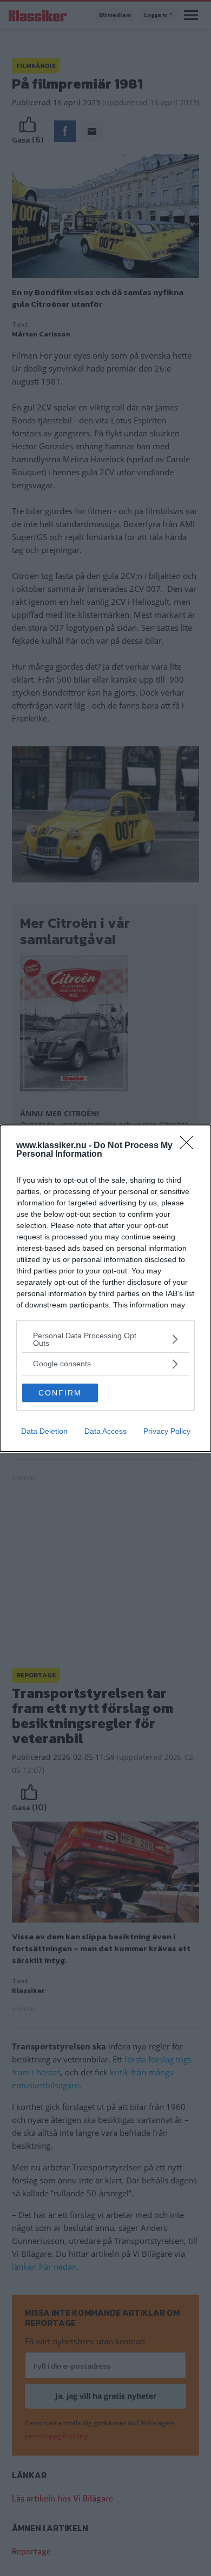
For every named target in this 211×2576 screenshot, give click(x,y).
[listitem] (105, 1339)
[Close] (190, 1146)
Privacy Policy (167, 1431)
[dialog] (105, 1288)
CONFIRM (60, 1393)
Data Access (105, 1431)
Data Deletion (44, 1431)
